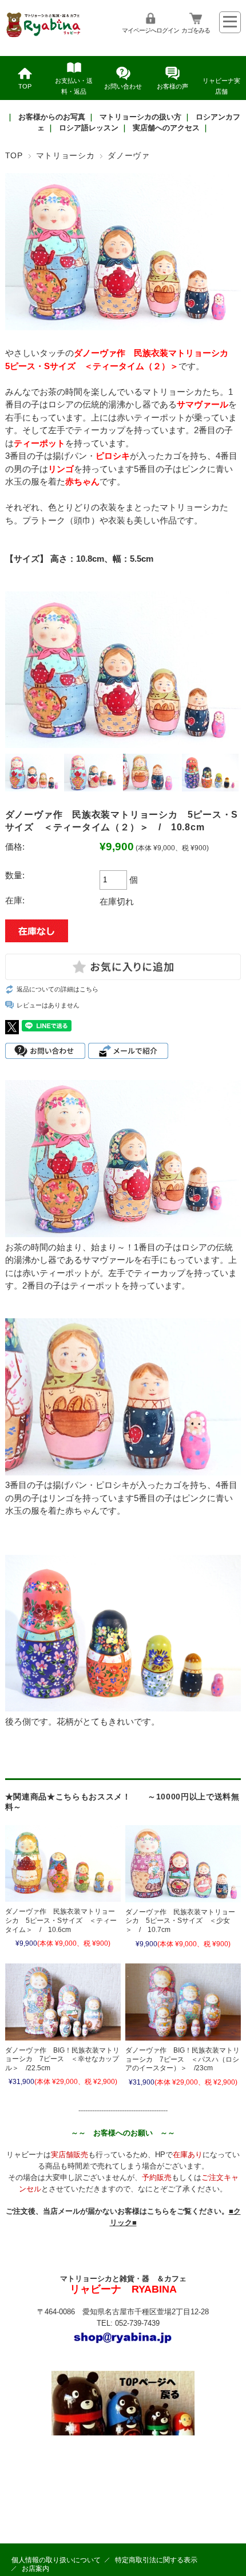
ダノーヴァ (128, 156)
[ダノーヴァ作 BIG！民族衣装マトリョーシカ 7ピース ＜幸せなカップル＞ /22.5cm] (63, 2002)
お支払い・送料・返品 (74, 86)
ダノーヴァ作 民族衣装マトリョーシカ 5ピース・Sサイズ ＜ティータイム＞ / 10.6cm (61, 1920)
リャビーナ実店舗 (221, 86)
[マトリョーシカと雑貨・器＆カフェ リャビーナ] (44, 36)
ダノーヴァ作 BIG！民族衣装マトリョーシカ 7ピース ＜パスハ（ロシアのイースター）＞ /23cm (182, 2059)
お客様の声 (172, 86)
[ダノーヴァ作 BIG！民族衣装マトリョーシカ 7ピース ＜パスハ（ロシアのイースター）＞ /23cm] (183, 2002)
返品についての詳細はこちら (57, 989)
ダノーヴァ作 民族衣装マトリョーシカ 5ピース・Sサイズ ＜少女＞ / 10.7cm (180, 1921)
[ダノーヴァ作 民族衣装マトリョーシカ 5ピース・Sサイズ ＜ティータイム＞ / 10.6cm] (63, 1863)
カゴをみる (196, 30)
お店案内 (35, 2569)
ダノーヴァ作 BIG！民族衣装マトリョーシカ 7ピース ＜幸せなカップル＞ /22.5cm (62, 2059)
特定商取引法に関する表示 (156, 2560)
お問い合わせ (123, 86)
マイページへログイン (150, 30)
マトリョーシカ (66, 156)
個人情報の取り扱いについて (56, 2560)
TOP (25, 86)
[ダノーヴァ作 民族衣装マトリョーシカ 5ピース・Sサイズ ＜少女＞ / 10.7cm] (183, 1864)
